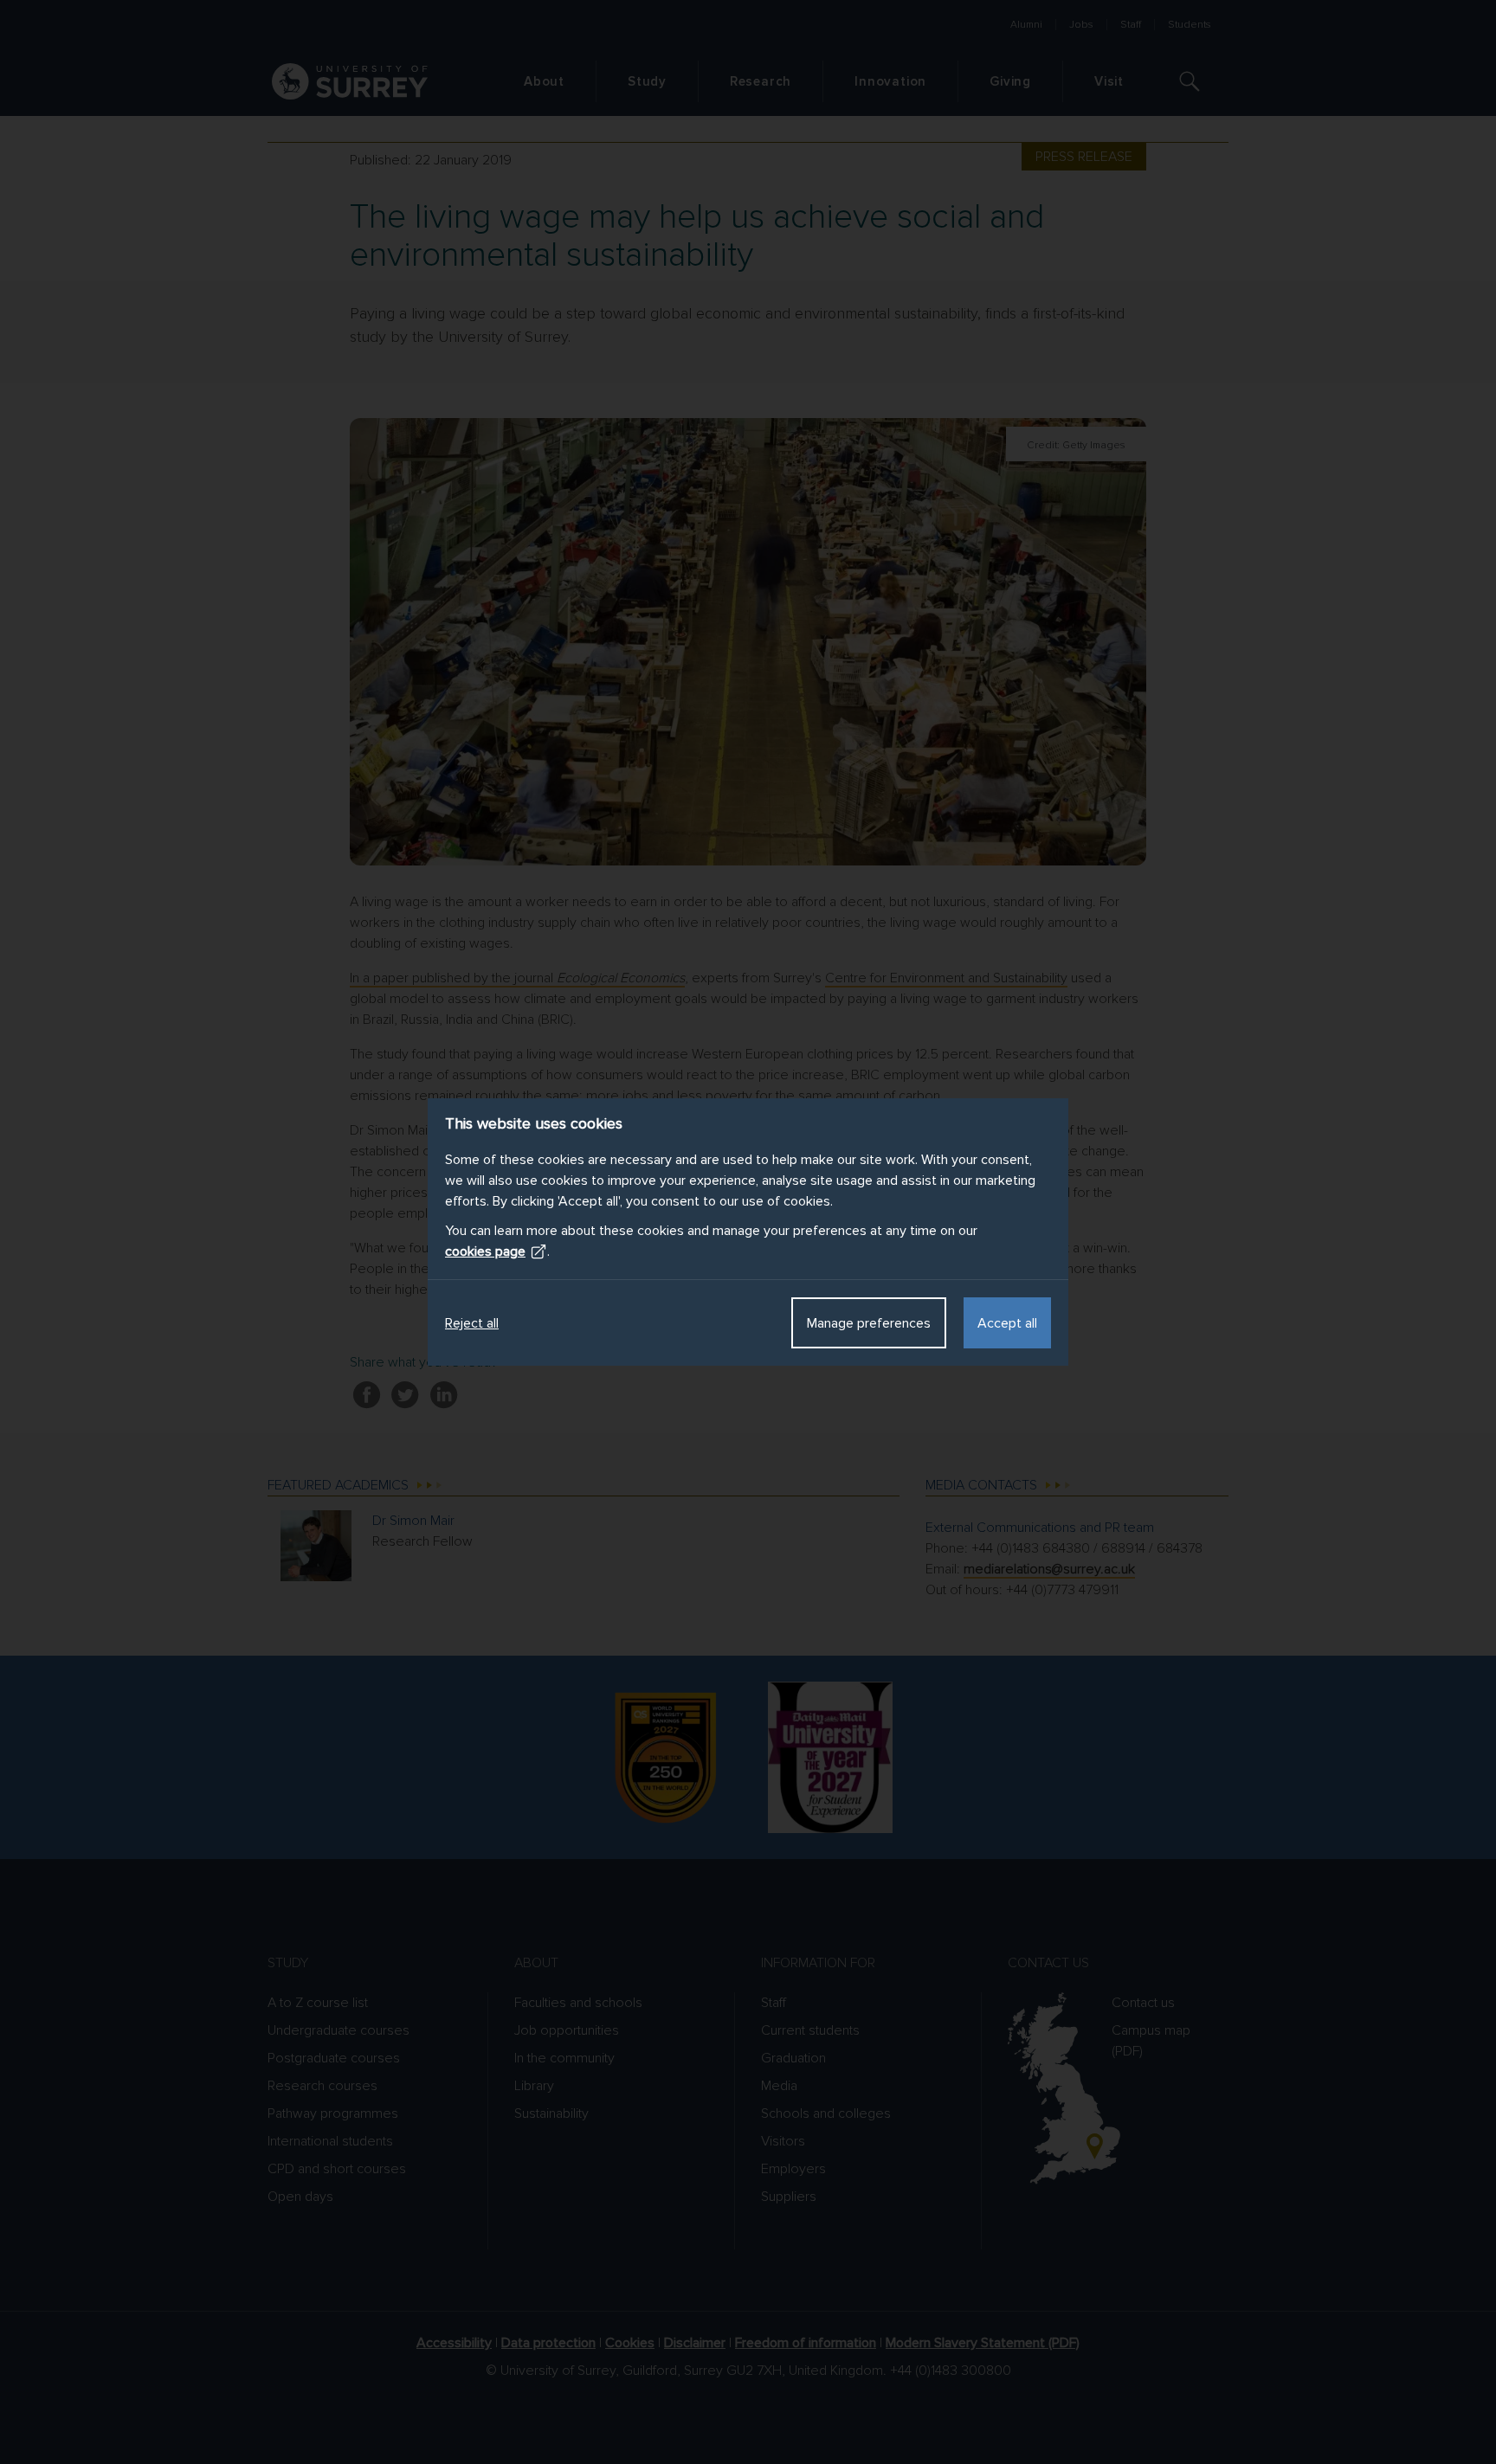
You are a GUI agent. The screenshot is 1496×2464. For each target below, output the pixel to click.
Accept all (1007, 1323)
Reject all (472, 1323)
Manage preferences (869, 1323)
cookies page (485, 1251)
